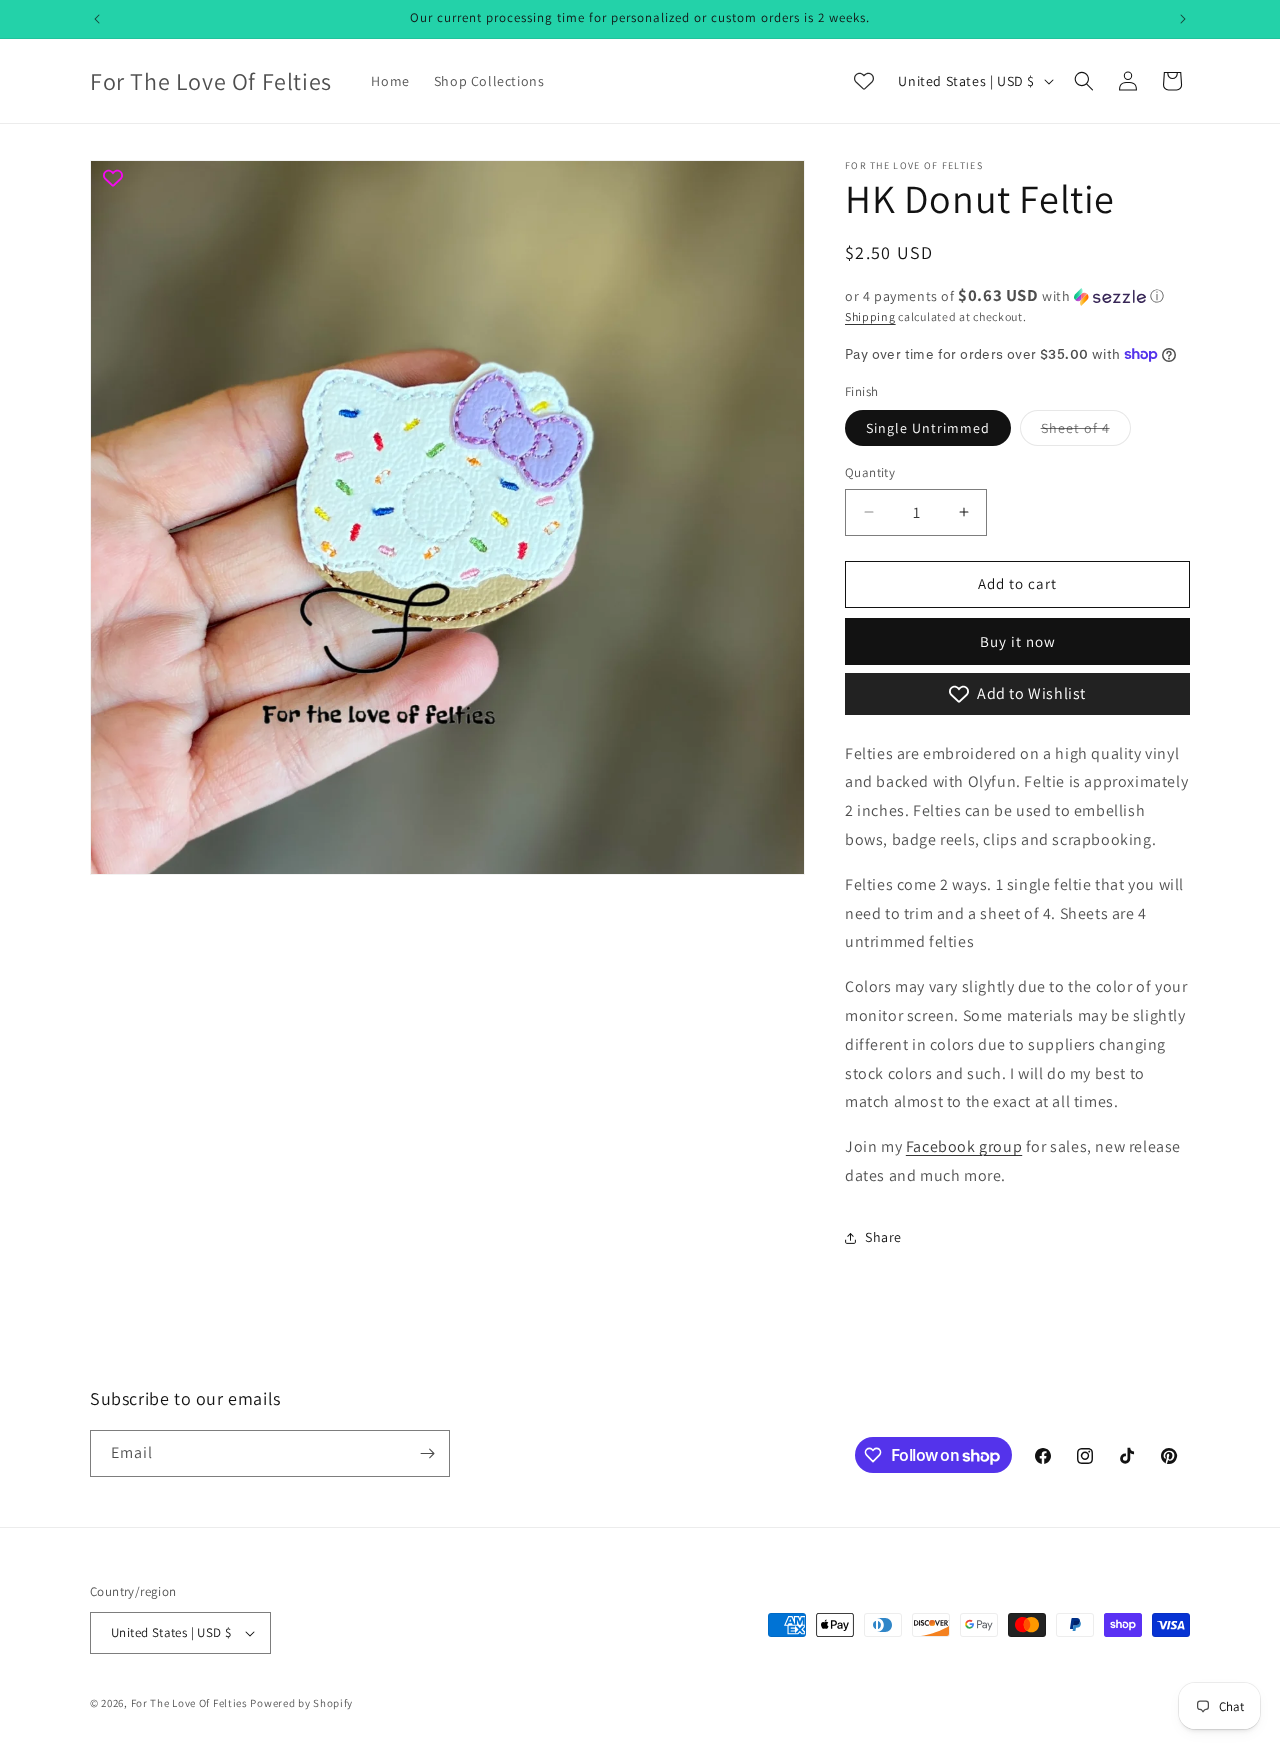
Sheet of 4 (1086, 432)
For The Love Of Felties (189, 1703)
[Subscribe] (427, 1453)
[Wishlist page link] (864, 81)
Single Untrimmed (928, 428)
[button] (1084, 81)
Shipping (870, 316)
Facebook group (964, 1146)
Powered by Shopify (301, 1703)
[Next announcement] (1183, 19)
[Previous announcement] (97, 19)
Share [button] (883, 1237)
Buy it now (1018, 641)
